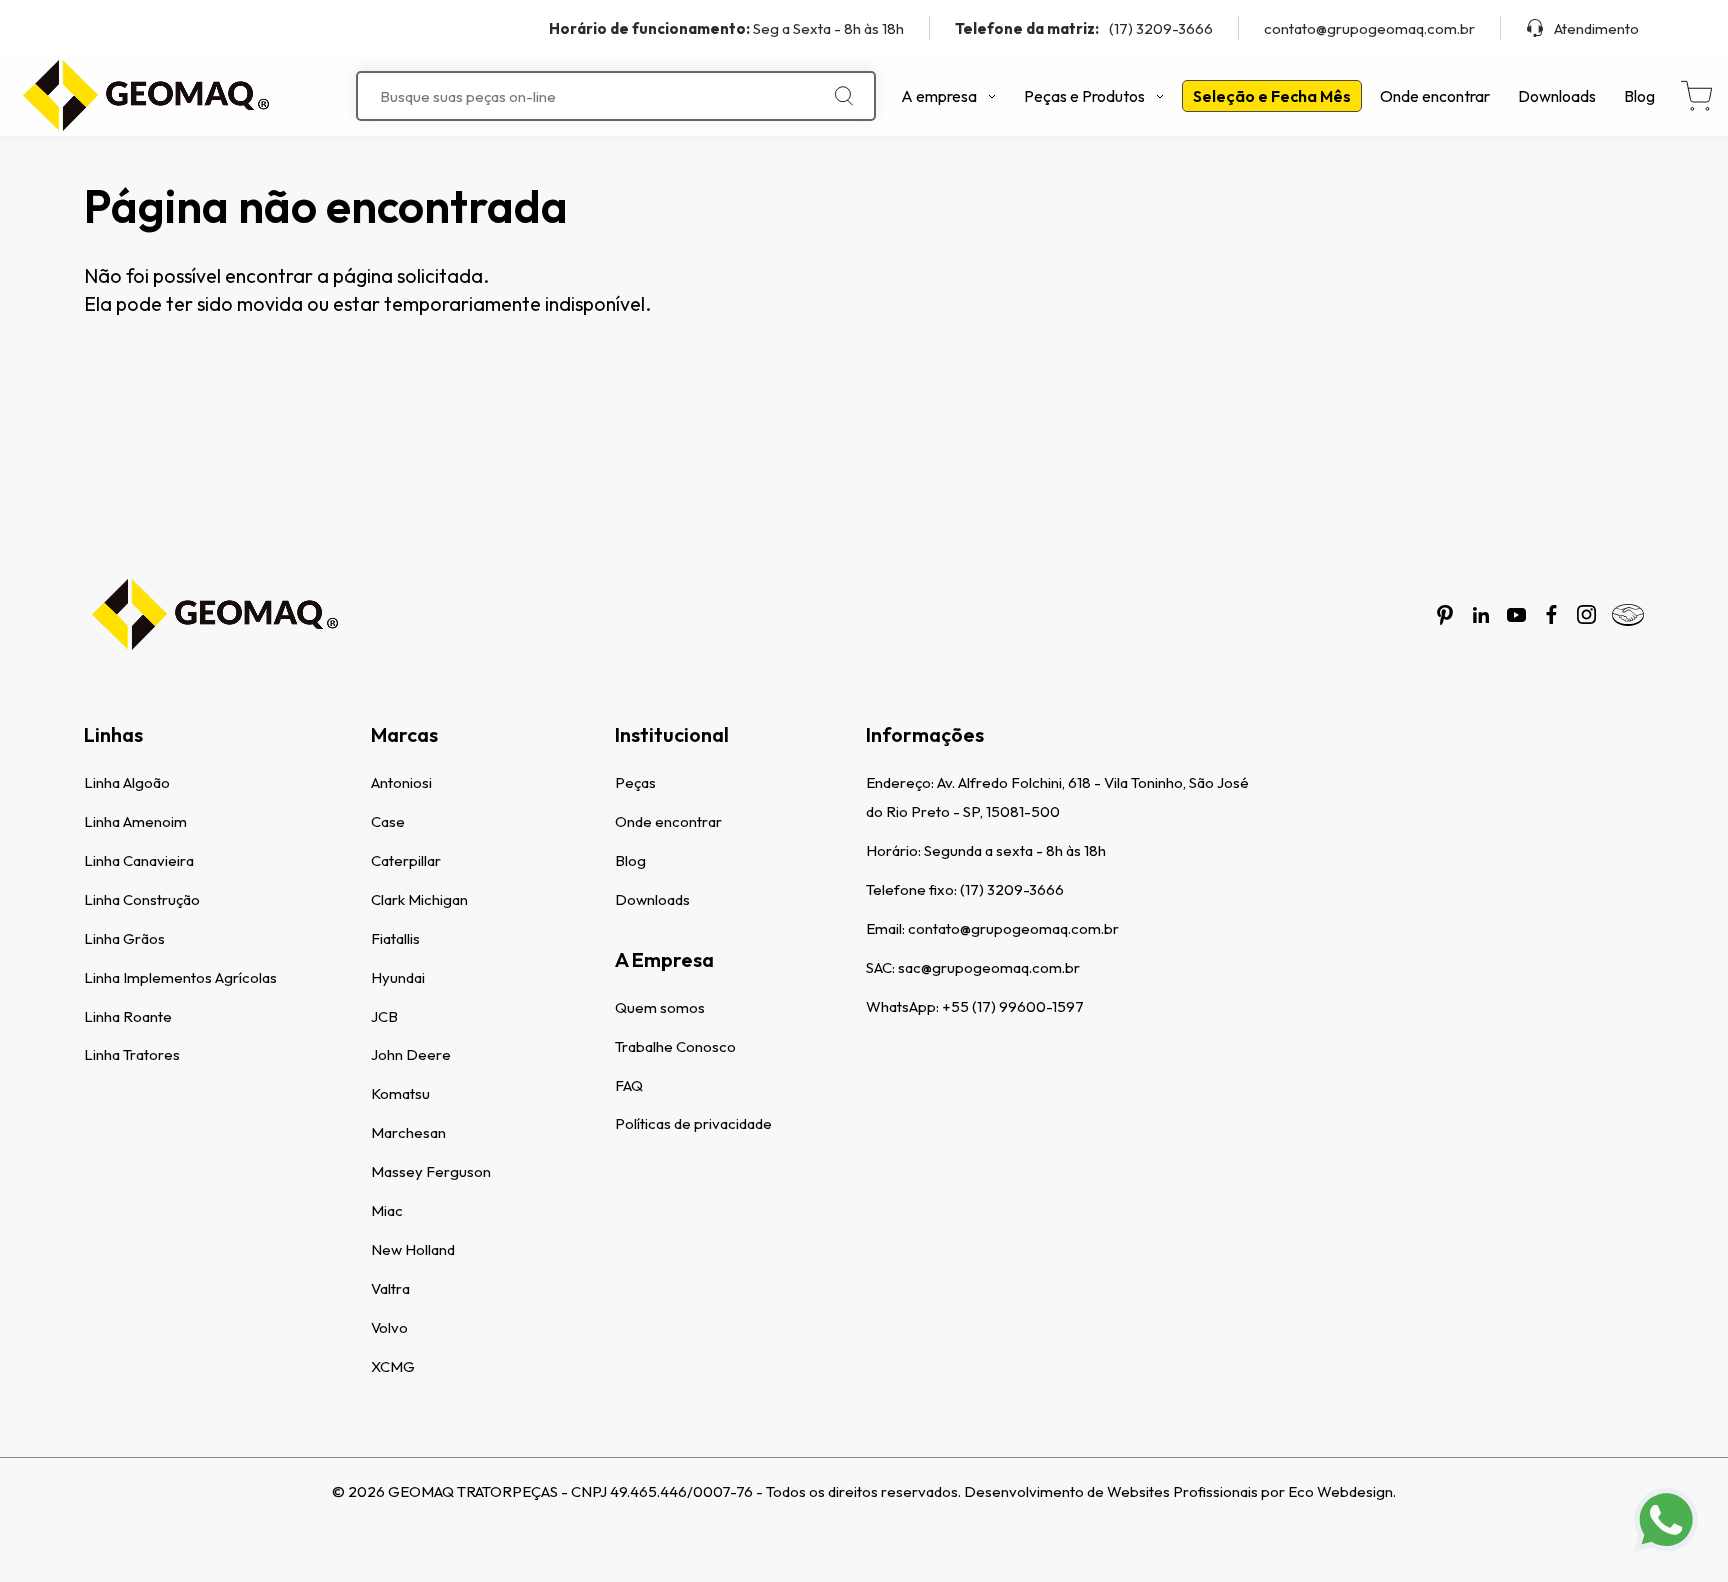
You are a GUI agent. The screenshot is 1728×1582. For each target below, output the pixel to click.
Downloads (1557, 96)
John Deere (411, 1054)
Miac (387, 1210)
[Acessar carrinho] (1696, 96)
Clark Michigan (419, 899)
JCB (384, 1016)
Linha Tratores (132, 1054)
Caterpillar (406, 860)
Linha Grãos (124, 938)
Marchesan (408, 1132)
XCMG (393, 1366)
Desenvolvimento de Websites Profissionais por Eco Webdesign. (1180, 1491)
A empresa (939, 96)
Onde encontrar (1435, 96)
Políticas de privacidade (693, 1123)
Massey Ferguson (431, 1171)
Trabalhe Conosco (675, 1046)
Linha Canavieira (139, 860)
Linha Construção (142, 899)
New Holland (413, 1249)
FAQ (629, 1085)
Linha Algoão (127, 782)
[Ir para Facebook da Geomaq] (1551, 614)
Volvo (389, 1327)
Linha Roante (128, 1016)
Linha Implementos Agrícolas (180, 977)
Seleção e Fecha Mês (1272, 96)
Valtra (390, 1288)
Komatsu (400, 1093)
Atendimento (1596, 28)
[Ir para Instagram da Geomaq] (1586, 614)
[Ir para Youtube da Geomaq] (1516, 615)
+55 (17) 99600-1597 (1013, 1006)
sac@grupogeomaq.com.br (989, 967)
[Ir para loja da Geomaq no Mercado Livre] (1628, 615)
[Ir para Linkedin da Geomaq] (1481, 615)
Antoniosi (401, 782)
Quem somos (660, 1007)
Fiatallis (395, 938)
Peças (635, 782)
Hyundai (398, 977)
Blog (1639, 96)
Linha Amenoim (135, 821)
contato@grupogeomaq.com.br (1369, 28)
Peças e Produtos (1084, 96)
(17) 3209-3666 (1084, 28)
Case (388, 821)
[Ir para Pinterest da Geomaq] (1445, 615)
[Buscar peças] (844, 96)
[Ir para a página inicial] (145, 96)
